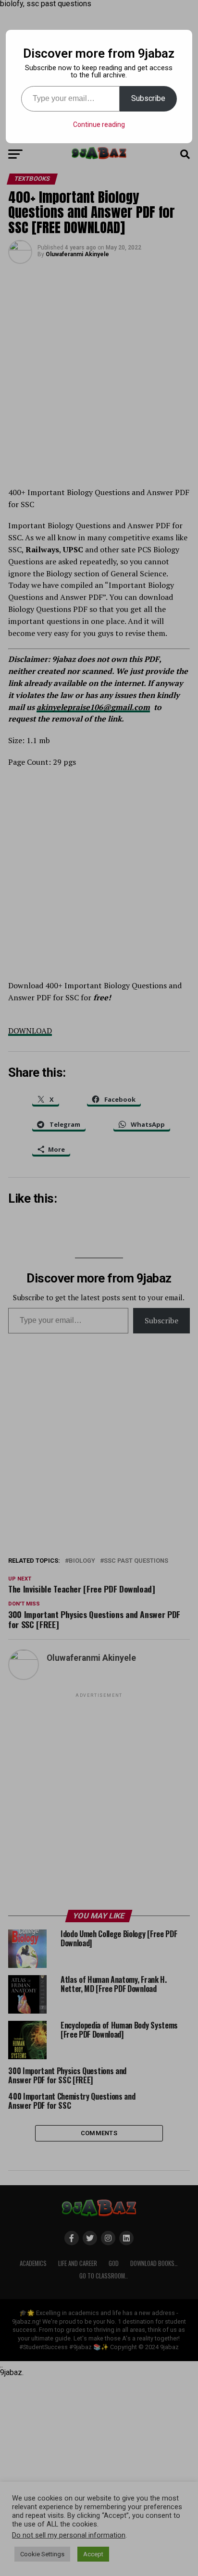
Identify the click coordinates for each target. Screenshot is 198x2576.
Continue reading (99, 124)
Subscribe (148, 98)
